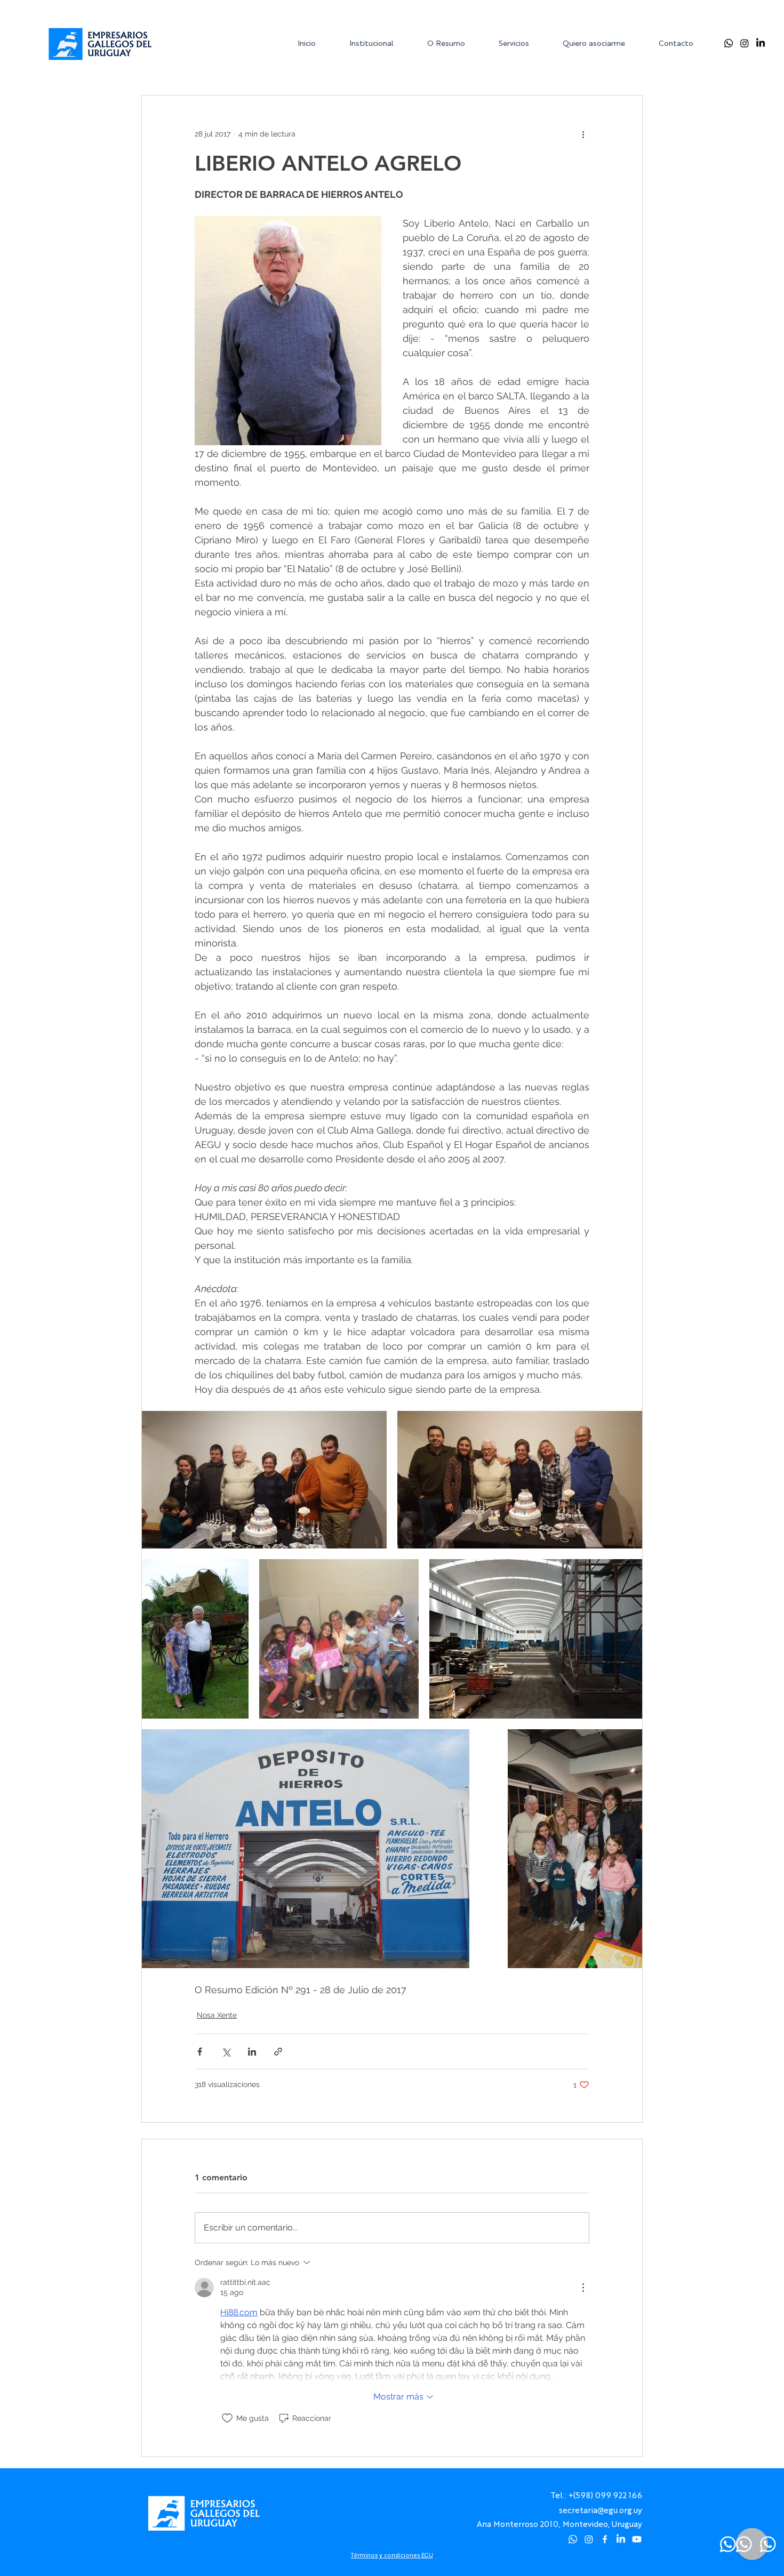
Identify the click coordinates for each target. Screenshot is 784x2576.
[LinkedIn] (761, 43)
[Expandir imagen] (264, 1480)
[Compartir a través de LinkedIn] (252, 2052)
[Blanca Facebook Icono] (605, 2539)
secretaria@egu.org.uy (601, 2510)
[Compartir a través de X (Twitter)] (226, 2052)
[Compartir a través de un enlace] (278, 2052)
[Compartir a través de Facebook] (200, 2052)
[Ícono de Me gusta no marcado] (227, 2418)
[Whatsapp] (729, 43)
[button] (380, 43)
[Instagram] (745, 43)
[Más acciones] (583, 134)
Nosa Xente (217, 2015)
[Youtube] (637, 2539)
